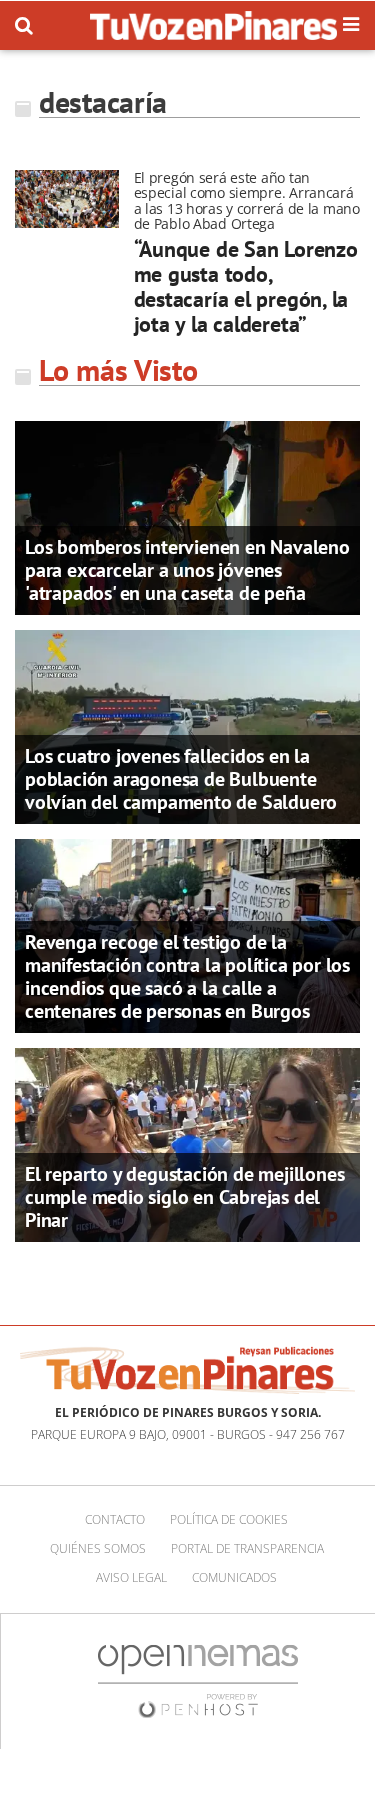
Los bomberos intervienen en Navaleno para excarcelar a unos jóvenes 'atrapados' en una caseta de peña (187, 570)
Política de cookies (229, 1519)
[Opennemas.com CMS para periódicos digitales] (198, 1680)
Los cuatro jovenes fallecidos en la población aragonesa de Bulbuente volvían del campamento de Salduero (181, 779)
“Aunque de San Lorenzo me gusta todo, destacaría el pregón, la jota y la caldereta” (246, 287)
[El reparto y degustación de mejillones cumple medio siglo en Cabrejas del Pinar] (187, 1143)
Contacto (115, 1519)
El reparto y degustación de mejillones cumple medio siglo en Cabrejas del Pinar (184, 1197)
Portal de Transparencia (247, 1548)
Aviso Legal (131, 1577)
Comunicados (234, 1577)
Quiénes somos (98, 1548)
